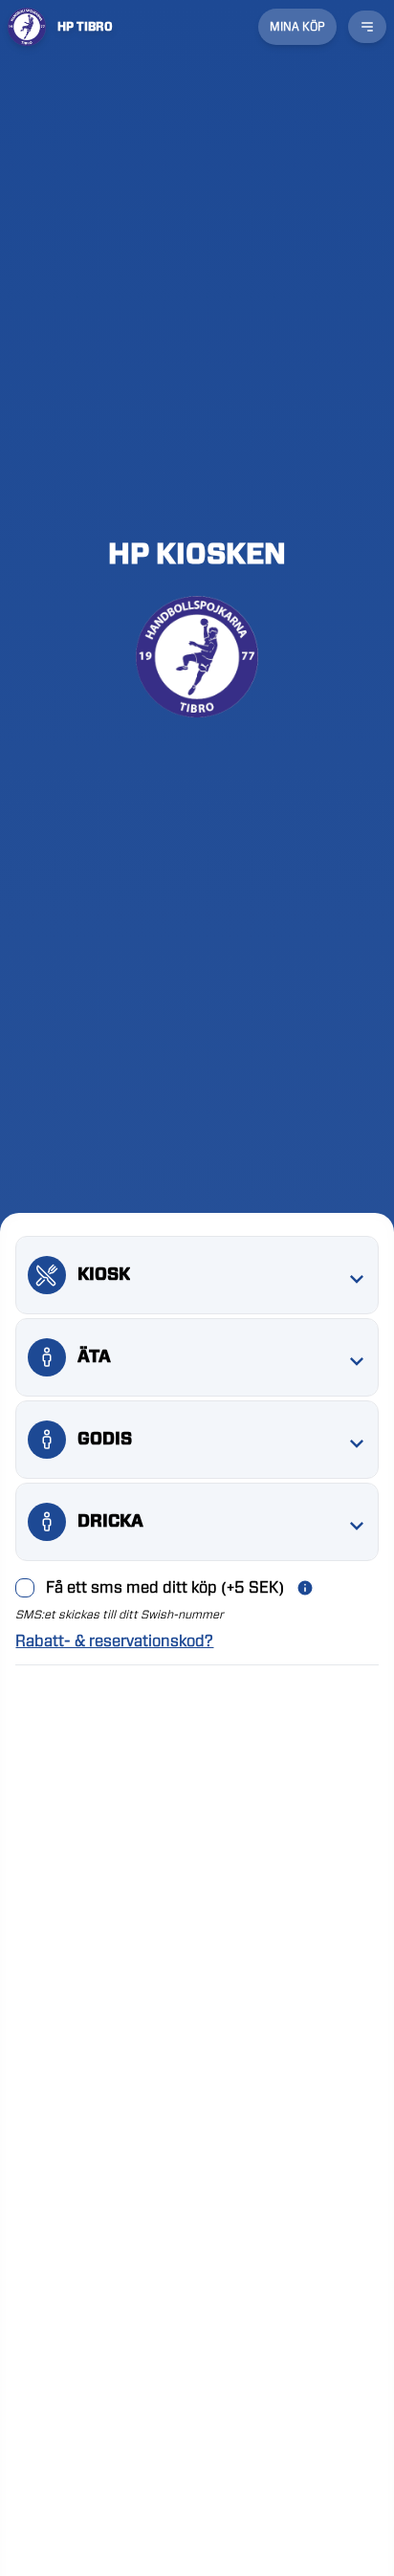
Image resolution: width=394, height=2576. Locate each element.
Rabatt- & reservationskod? (114, 1641)
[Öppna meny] (367, 27)
